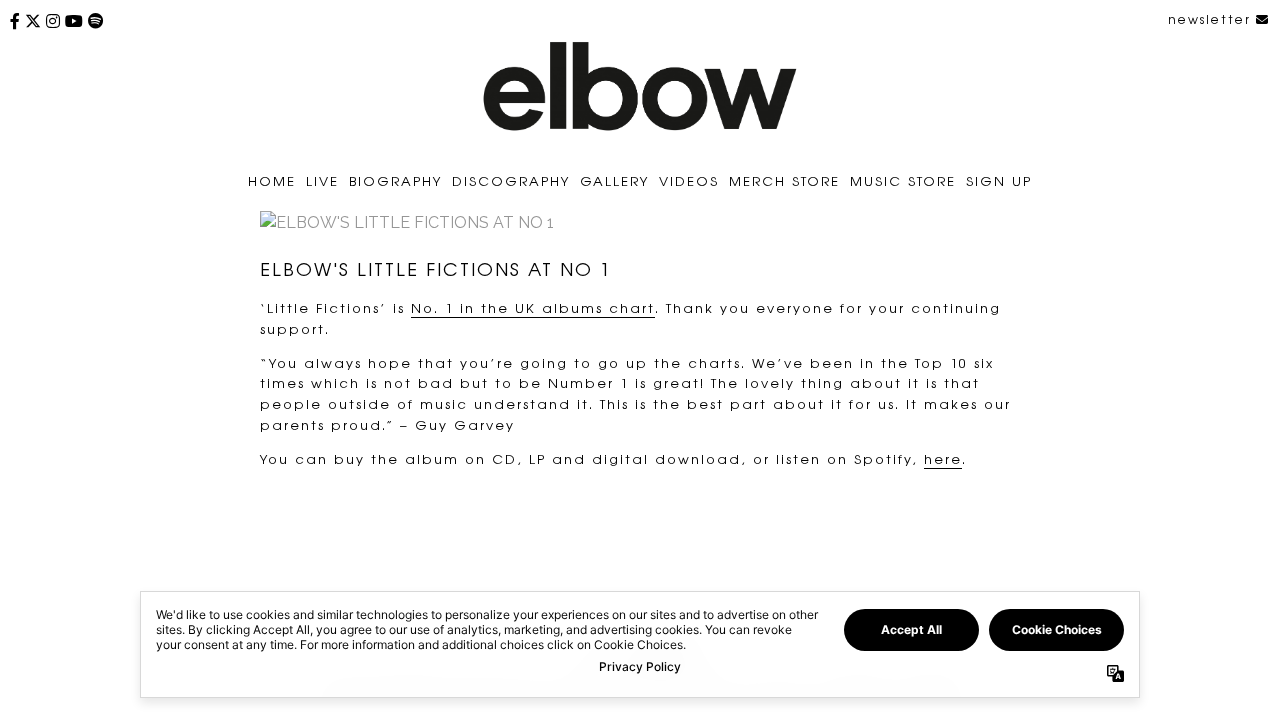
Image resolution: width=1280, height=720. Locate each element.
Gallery (614, 180)
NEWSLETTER (1212, 19)
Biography (395, 180)
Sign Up (999, 180)
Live (322, 180)
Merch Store (784, 180)
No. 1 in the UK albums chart (533, 307)
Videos (689, 180)
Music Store (903, 180)
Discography (511, 180)
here (943, 458)
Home (272, 180)
